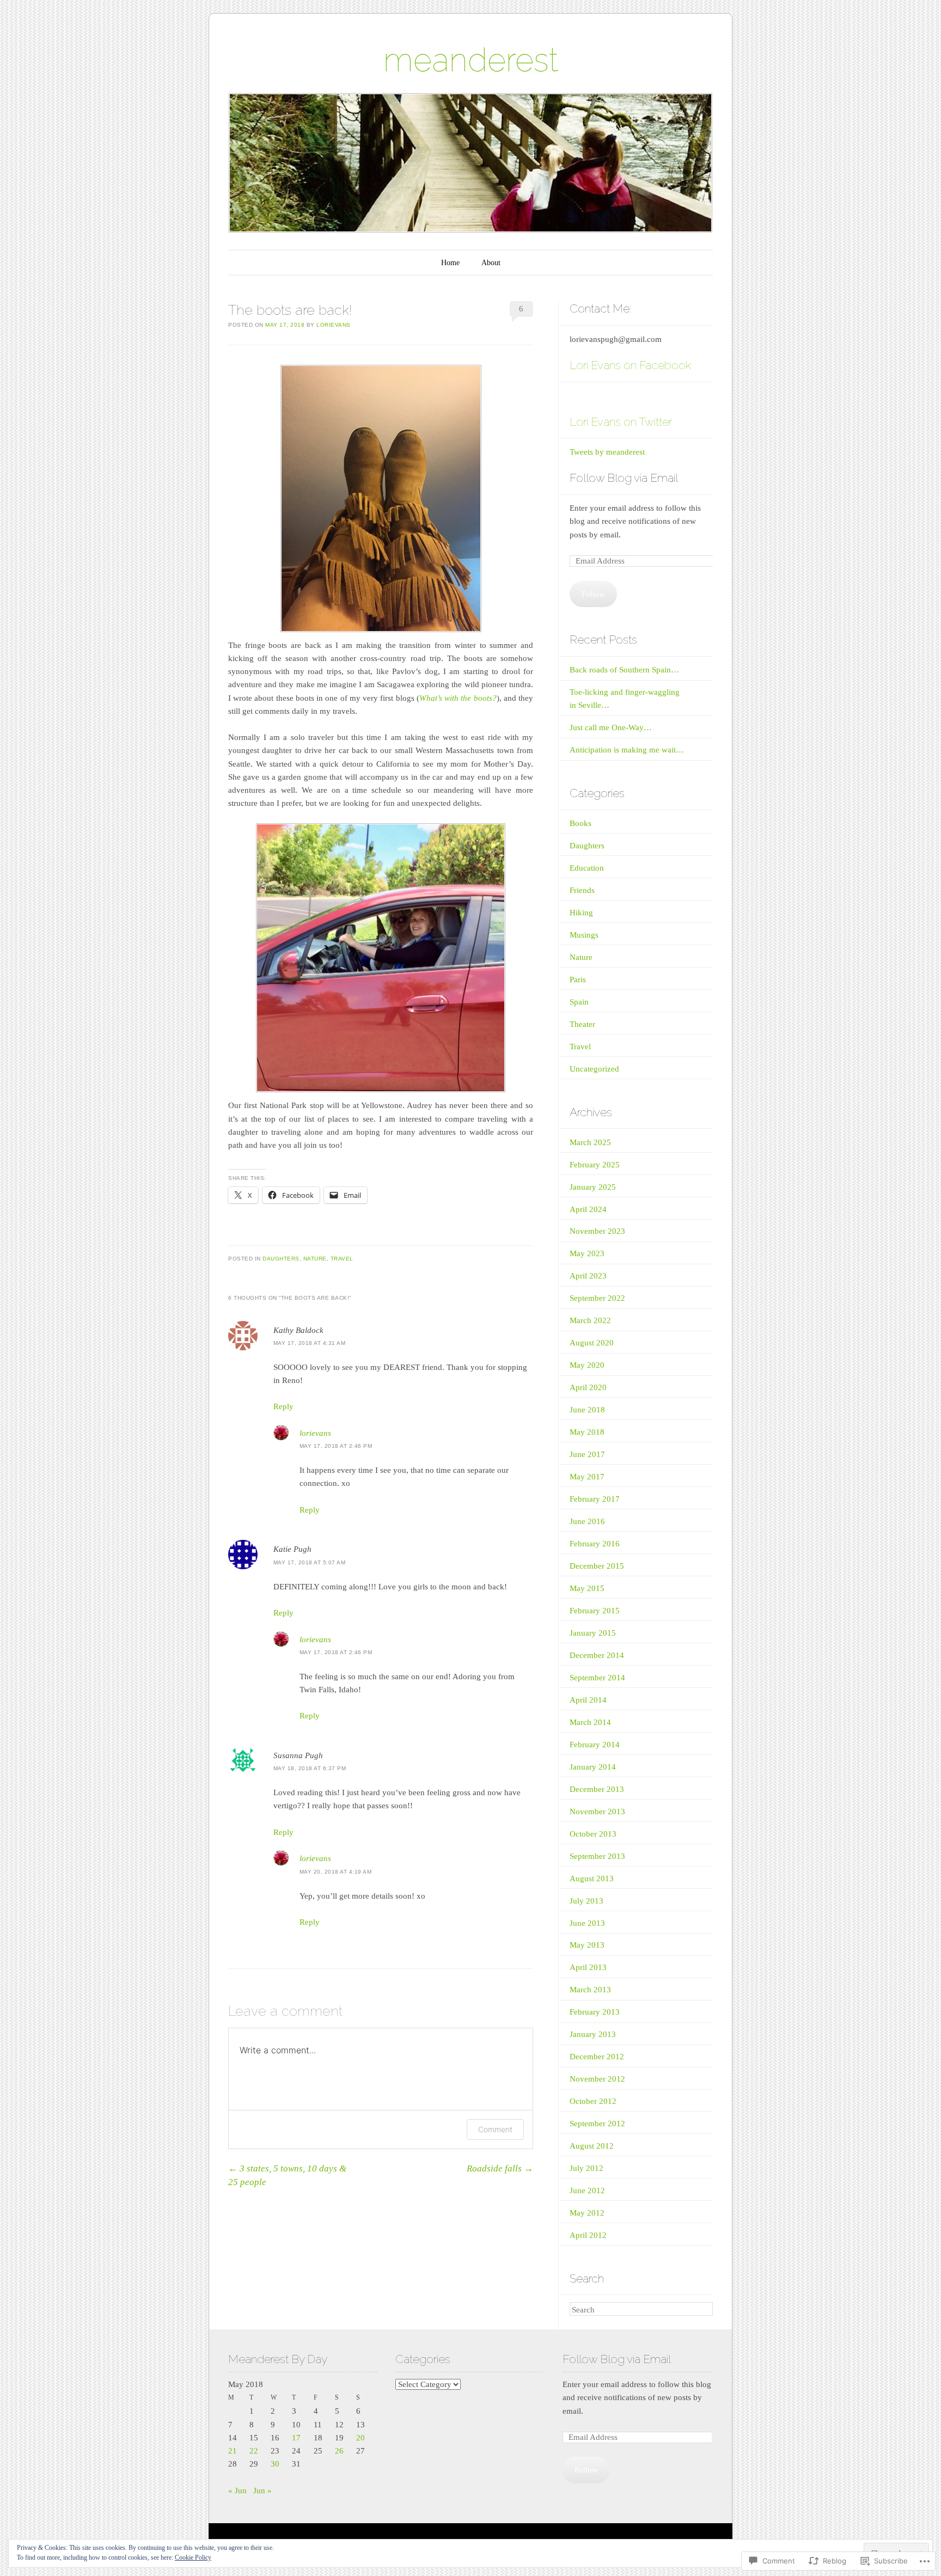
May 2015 (587, 1588)
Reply (283, 1406)
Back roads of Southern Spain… (624, 670)
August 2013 (592, 1879)
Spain (579, 1002)
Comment (495, 2129)
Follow (593, 594)
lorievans (334, 325)
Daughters (281, 1259)
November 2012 (597, 2079)
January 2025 (593, 1187)
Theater (582, 1024)
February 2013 (595, 2012)
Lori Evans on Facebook (630, 365)
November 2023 (597, 1231)
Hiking (581, 913)
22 (254, 2451)
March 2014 (590, 1722)
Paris (578, 980)
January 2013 (593, 2034)
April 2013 (588, 1967)
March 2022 (590, 1320)
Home (450, 263)
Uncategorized (594, 1069)
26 (339, 2451)
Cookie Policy (193, 2557)
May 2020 (587, 1365)
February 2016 (595, 1544)
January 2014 (593, 1767)
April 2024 (588, 1209)
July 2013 (586, 1901)
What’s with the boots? (458, 698)
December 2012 (597, 2057)
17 (296, 2438)
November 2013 (597, 1812)
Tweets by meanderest (607, 452)
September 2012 (597, 2124)
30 (275, 2464)
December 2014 (597, 1655)
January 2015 (593, 1633)
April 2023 (588, 1276)
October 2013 (593, 1834)
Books (581, 823)
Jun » (262, 2491)
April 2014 (588, 1700)
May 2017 (587, 1477)
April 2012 (588, 2235)
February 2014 (595, 1745)
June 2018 (587, 1410)
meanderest (471, 60)
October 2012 (593, 2101)
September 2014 (597, 1678)
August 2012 (592, 2146)
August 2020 (592, 1343)
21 (233, 2451)
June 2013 (587, 1923)
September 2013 (597, 1856)
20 (360, 2438)
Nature (315, 1259)
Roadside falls (500, 2168)
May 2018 (587, 1432)
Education (587, 868)
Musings (584, 935)
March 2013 (590, 1990)
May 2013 (587, 1945)
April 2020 (588, 1387)
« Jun (237, 2491)
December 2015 (597, 1566)
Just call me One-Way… (611, 727)
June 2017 (587, 1454)
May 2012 (587, 2213)
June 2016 (587, 1521)
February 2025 (595, 1165)
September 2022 (597, 1298)
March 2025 (590, 1142)
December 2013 (597, 1789)
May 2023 (587, 1253)
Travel (342, 1259)
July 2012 (586, 2168)
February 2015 (595, 1611)
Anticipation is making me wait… (627, 750)
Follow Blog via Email (624, 478)
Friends (582, 890)
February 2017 (595, 1499)
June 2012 (587, 2190)
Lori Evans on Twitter (621, 422)
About (491, 263)
